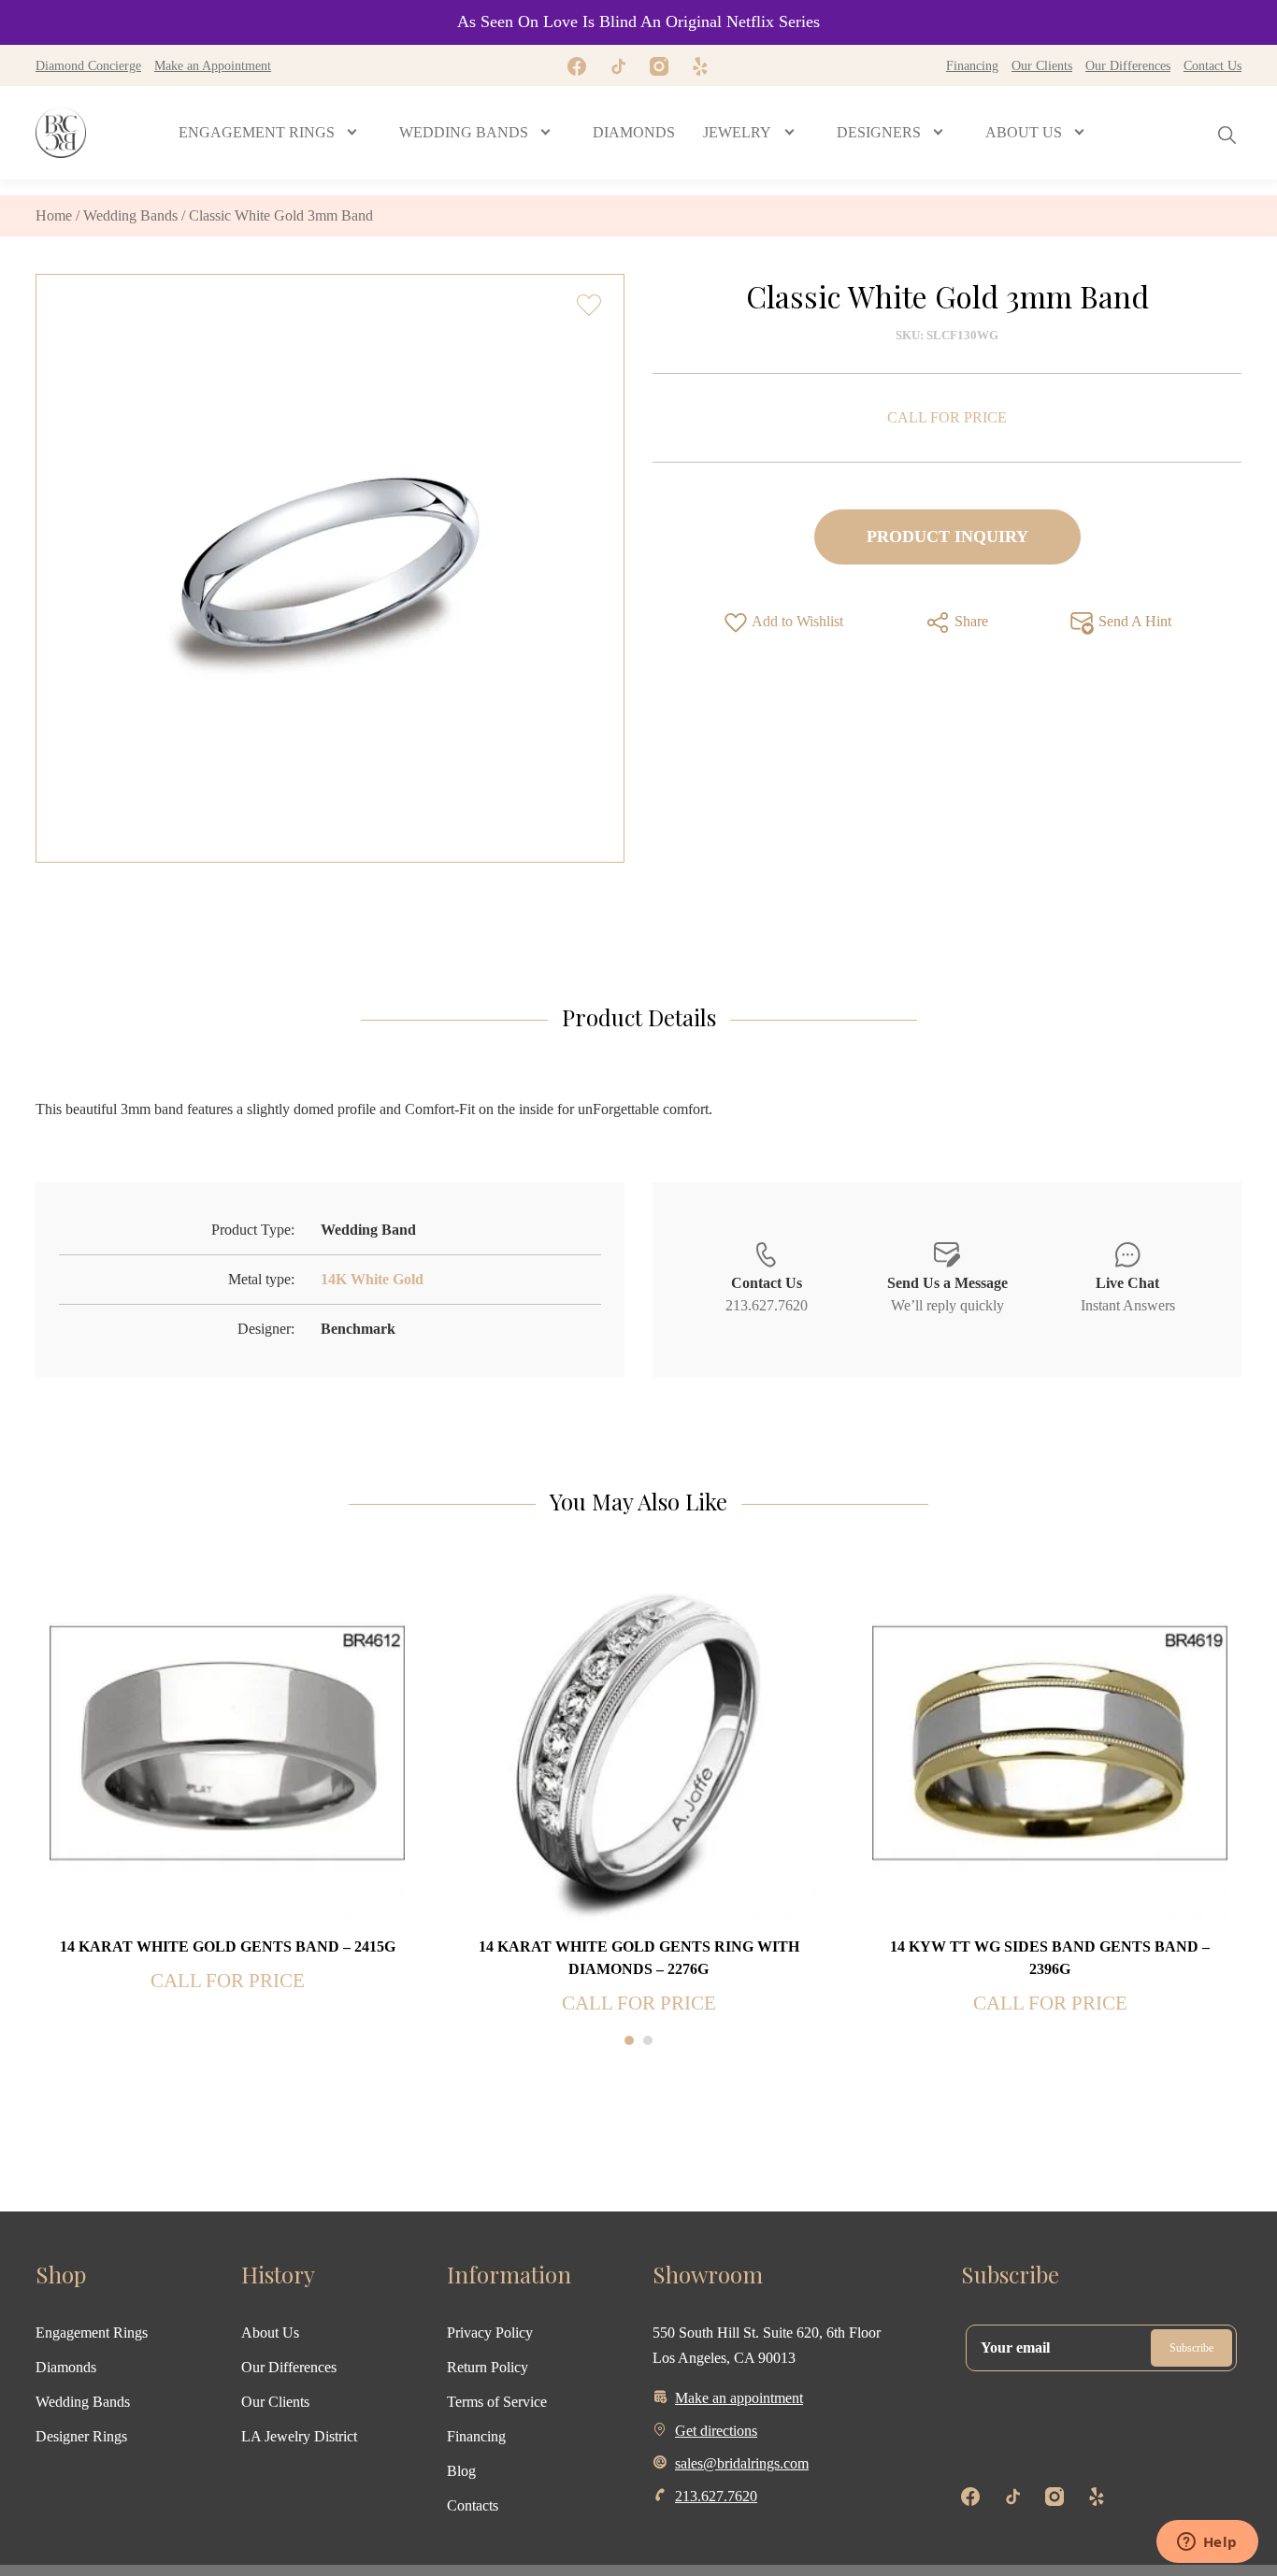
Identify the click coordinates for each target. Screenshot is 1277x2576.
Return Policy (488, 2367)
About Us (270, 2333)
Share (969, 621)
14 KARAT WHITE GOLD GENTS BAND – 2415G (228, 1946)
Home (54, 215)
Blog (461, 2471)
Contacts (473, 2505)
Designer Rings (81, 2436)
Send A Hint (1133, 621)
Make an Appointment (213, 65)
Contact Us (1212, 65)
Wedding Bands (130, 215)
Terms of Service (497, 2402)
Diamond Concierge (88, 65)
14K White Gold (372, 1279)
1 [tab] (629, 2040)
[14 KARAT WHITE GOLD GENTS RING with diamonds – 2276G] (638, 1742)
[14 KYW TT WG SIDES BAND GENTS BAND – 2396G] (1050, 1742)
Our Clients (1042, 65)
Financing (972, 65)
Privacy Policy (490, 2333)
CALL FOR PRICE (947, 417)
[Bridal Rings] (61, 133)
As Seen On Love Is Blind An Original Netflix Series (638, 21)
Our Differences (1128, 65)
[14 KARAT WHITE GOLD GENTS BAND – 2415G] (227, 1742)
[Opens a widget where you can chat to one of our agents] (1207, 2543)
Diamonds (66, 2367)
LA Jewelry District (299, 2436)
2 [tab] (648, 2040)
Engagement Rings (92, 2333)
